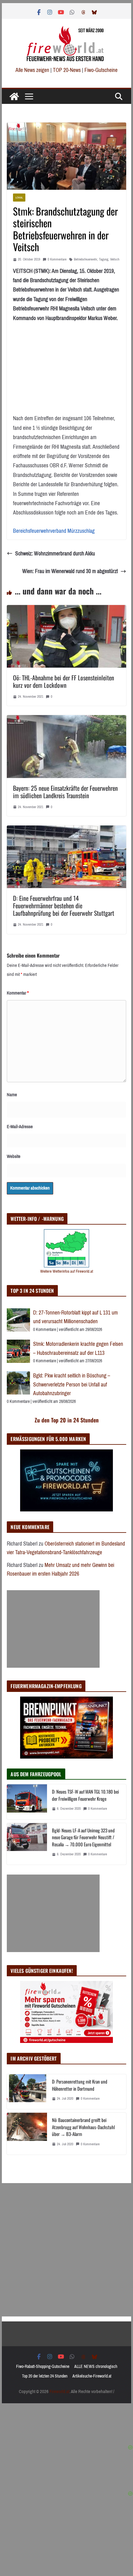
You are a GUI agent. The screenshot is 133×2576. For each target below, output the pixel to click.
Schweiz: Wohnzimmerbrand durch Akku (55, 554)
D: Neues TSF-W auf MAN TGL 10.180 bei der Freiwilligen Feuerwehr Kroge (85, 1795)
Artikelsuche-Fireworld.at (92, 2376)
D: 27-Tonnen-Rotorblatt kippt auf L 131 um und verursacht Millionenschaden (75, 1317)
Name (12, 1095)
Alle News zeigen (32, 70)
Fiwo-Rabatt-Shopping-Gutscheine (43, 2367)
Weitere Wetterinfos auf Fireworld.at (67, 1271)
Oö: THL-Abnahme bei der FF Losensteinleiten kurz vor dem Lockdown (64, 681)
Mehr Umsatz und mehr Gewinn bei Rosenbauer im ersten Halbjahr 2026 (60, 1570)
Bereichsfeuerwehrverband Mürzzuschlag (54, 531)
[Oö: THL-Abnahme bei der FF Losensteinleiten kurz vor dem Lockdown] (66, 610)
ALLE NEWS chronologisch (96, 2367)
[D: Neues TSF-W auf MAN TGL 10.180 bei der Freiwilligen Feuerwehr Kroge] (27, 1802)
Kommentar (18, 993)
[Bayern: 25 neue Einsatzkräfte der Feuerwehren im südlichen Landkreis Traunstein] (66, 720)
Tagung (104, 259)
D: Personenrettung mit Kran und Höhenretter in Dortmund (80, 2085)
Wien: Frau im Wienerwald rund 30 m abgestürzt (70, 571)
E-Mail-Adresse (20, 1127)
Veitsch (115, 259)
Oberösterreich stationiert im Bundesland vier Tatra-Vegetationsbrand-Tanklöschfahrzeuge (66, 1548)
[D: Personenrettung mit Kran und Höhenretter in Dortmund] (27, 2092)
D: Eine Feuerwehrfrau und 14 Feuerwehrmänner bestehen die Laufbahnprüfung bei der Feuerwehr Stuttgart (64, 905)
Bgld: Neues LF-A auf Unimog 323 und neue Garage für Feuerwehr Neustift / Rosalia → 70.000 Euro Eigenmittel (83, 1837)
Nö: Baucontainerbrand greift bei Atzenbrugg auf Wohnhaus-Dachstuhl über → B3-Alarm (83, 2127)
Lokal (19, 197)
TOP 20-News (67, 70)
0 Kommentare (57, 259)
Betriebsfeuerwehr (86, 259)
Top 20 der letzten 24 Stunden (45, 2376)
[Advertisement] (53, 1629)
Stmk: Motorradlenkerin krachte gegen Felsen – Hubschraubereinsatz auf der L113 (78, 1348)
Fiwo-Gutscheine (101, 70)
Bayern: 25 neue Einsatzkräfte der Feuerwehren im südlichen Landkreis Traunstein (65, 792)
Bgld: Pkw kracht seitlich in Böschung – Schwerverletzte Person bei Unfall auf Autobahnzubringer (72, 1384)
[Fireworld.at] (14, 96)
